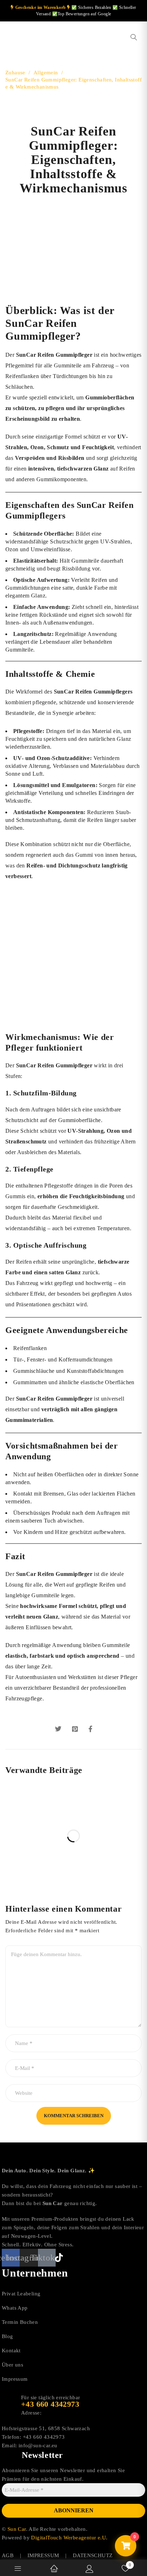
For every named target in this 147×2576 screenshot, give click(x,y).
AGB (8, 2555)
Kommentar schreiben (74, 2116)
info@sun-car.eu (38, 2445)
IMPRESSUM (43, 2555)
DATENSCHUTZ (93, 2555)
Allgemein (46, 73)
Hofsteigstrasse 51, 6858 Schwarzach (46, 2428)
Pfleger (21, 1048)
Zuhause (15, 73)
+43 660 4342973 (44, 2437)
